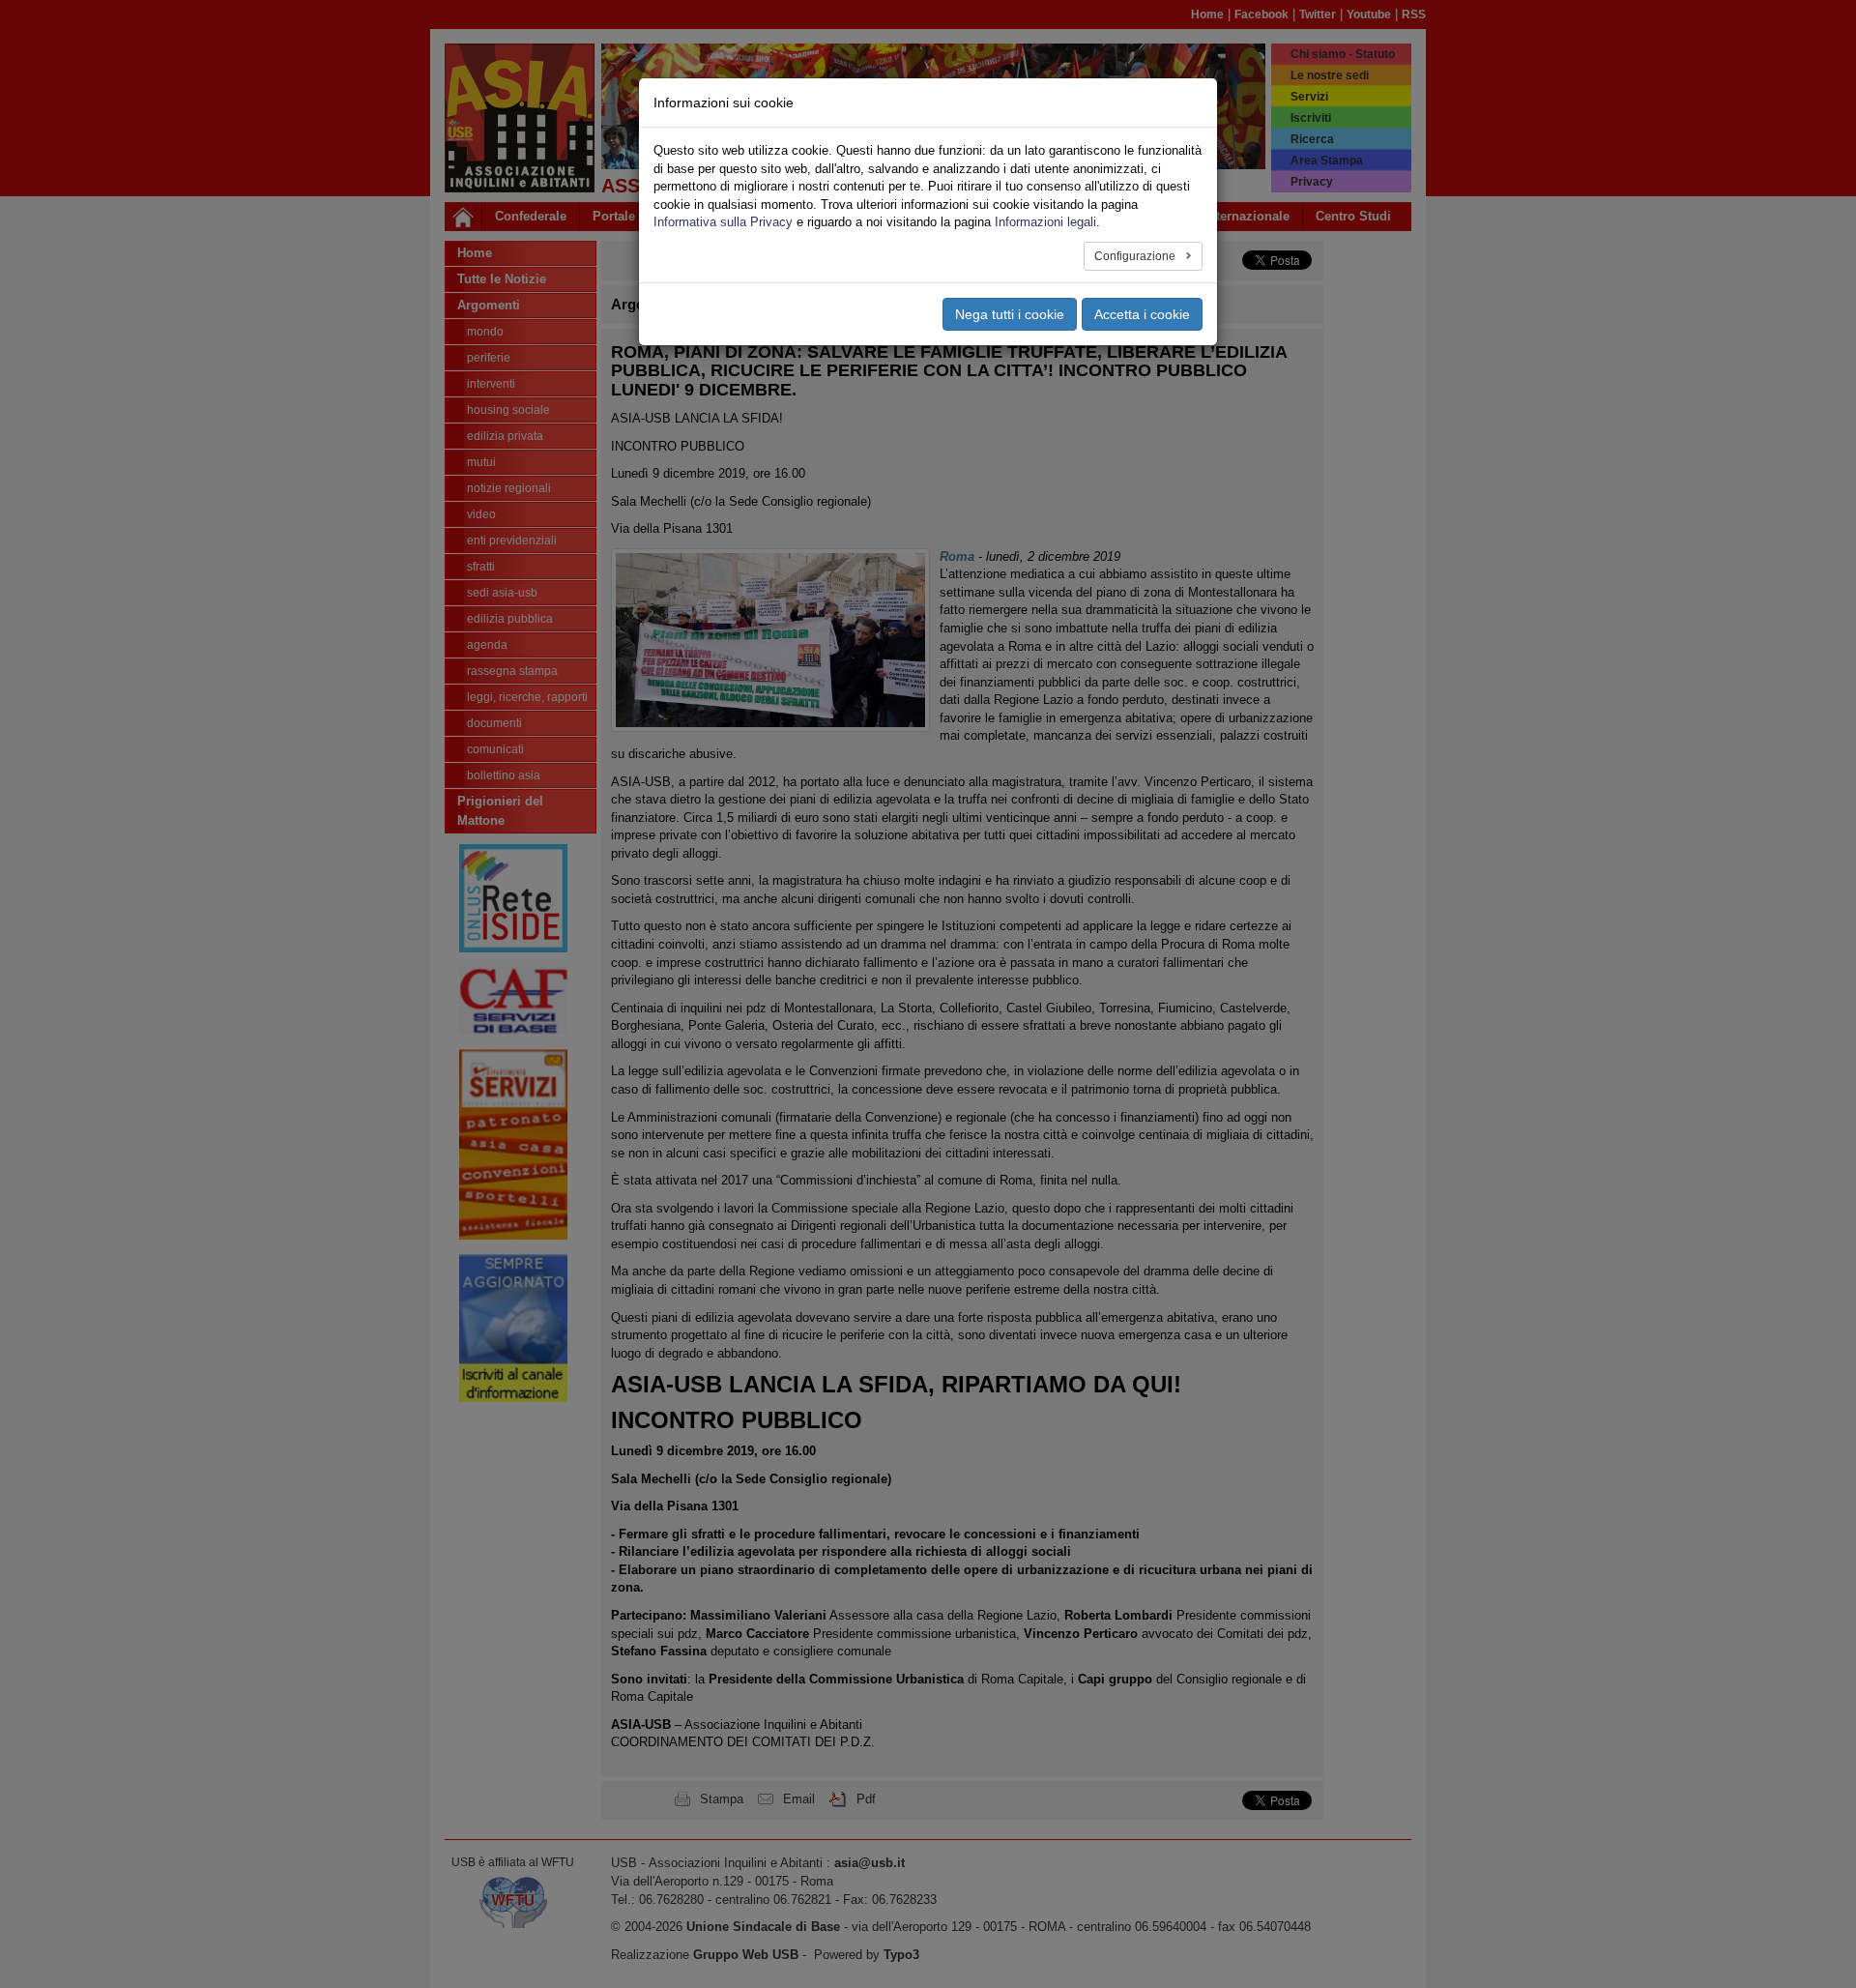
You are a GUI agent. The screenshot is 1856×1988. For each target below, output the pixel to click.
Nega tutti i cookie (1010, 314)
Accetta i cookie (1142, 314)
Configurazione (1136, 256)
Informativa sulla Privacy (723, 222)
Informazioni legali (1045, 222)
